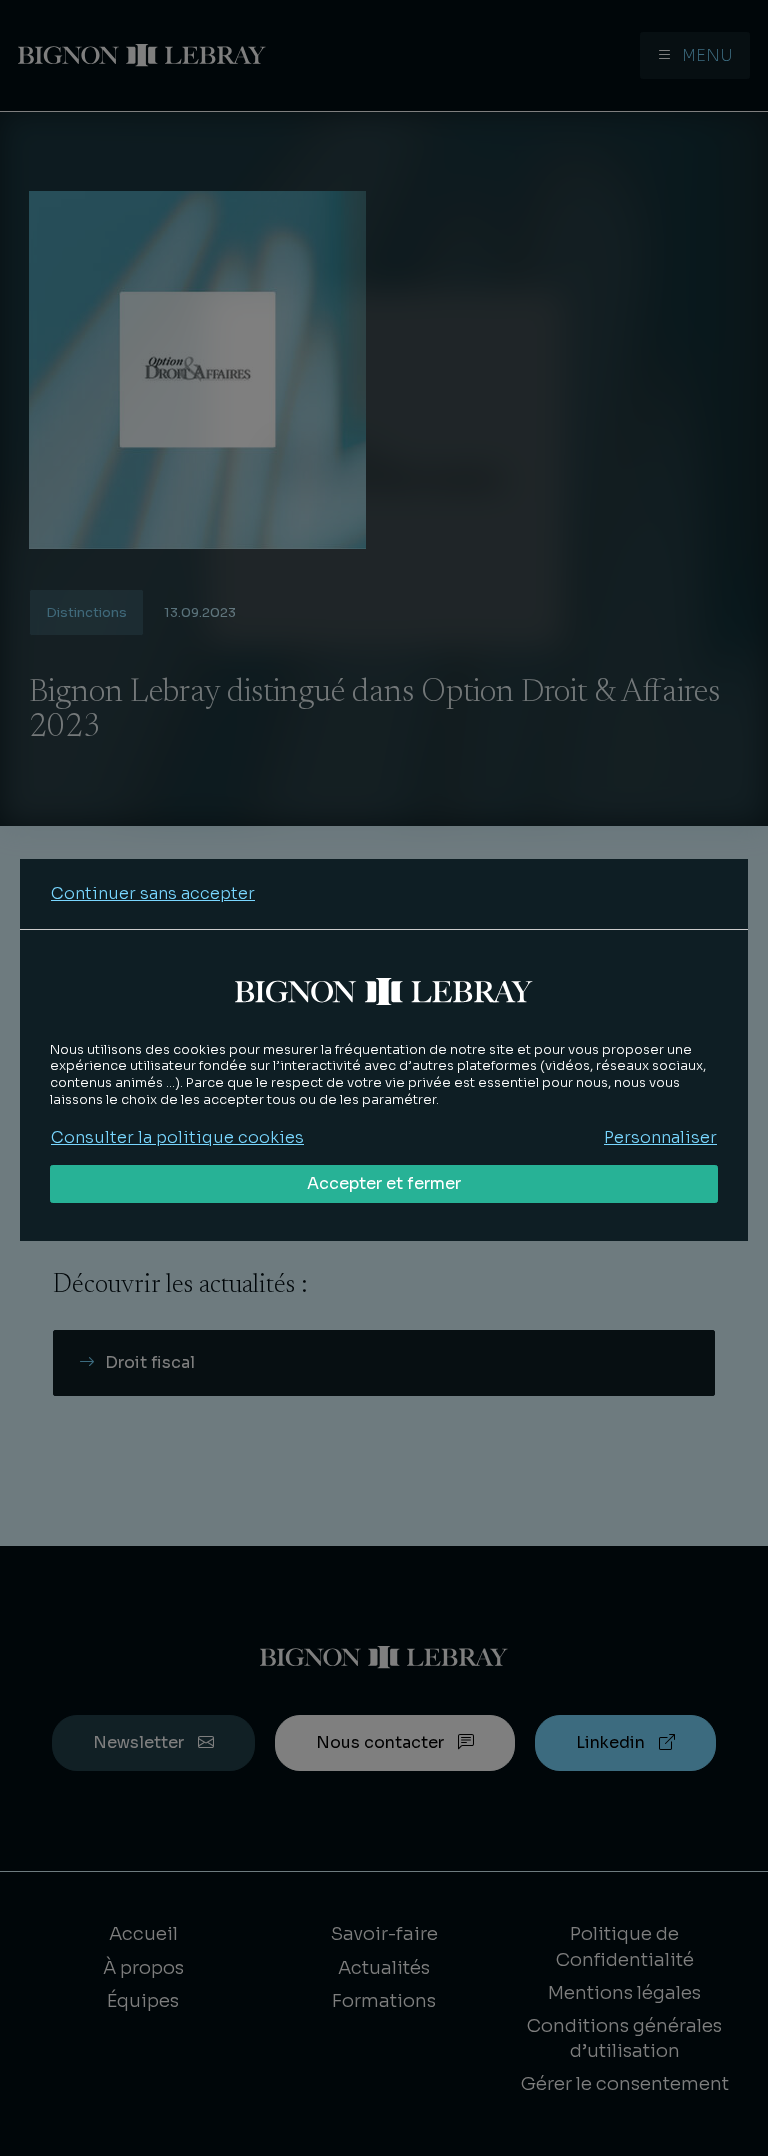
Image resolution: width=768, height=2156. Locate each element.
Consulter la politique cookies (177, 1137)
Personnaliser (660, 1137)
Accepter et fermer (384, 1183)
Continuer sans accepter (153, 893)
